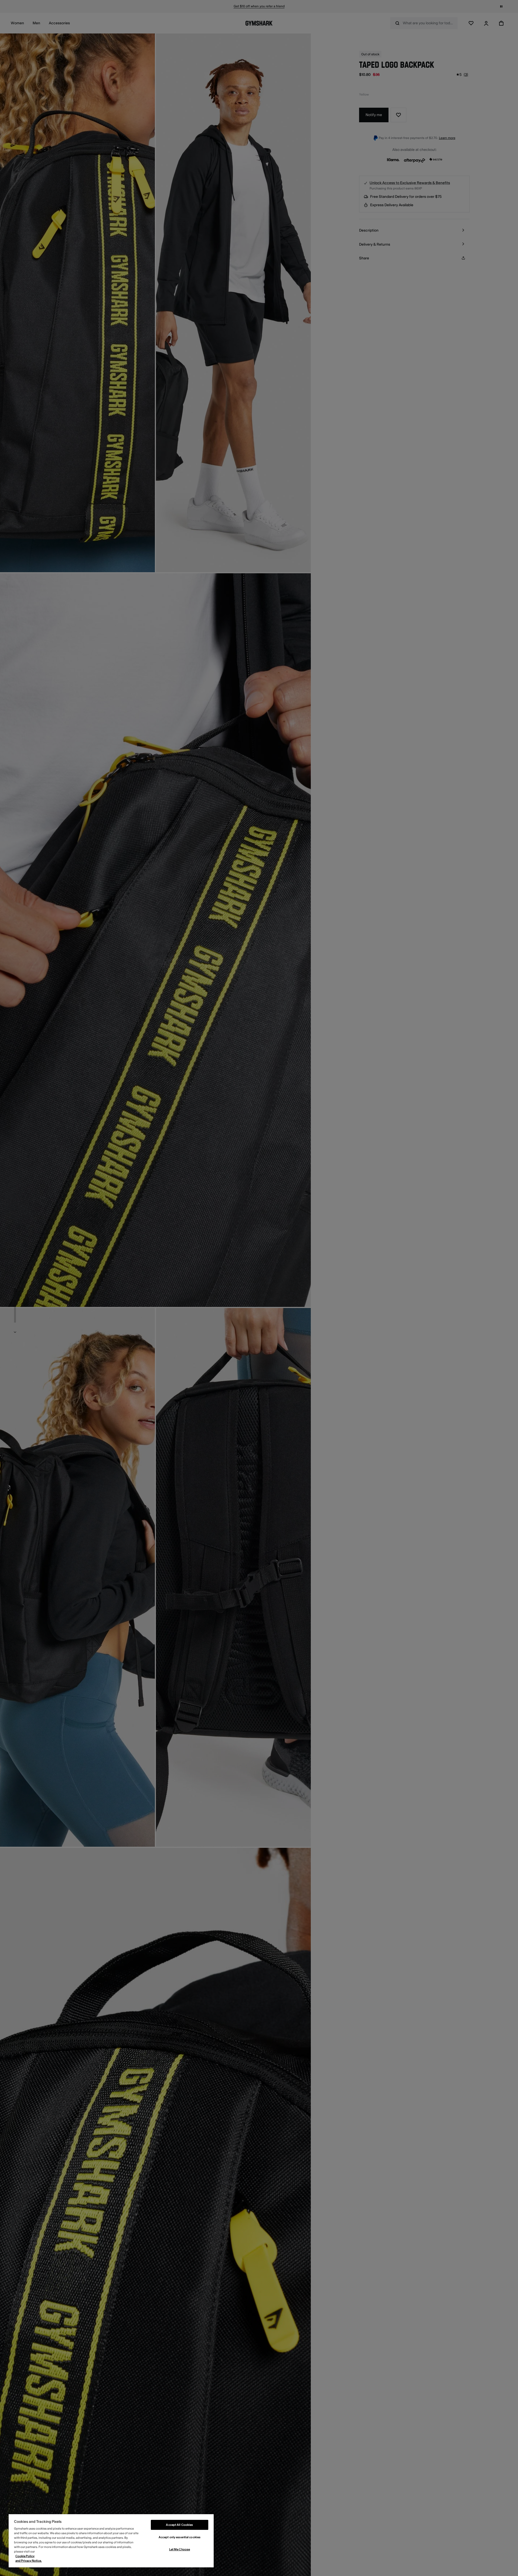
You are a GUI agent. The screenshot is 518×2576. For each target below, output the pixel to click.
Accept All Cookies (179, 2525)
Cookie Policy (25, 2556)
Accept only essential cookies (180, 2537)
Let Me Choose (180, 2549)
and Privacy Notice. (29, 2561)
